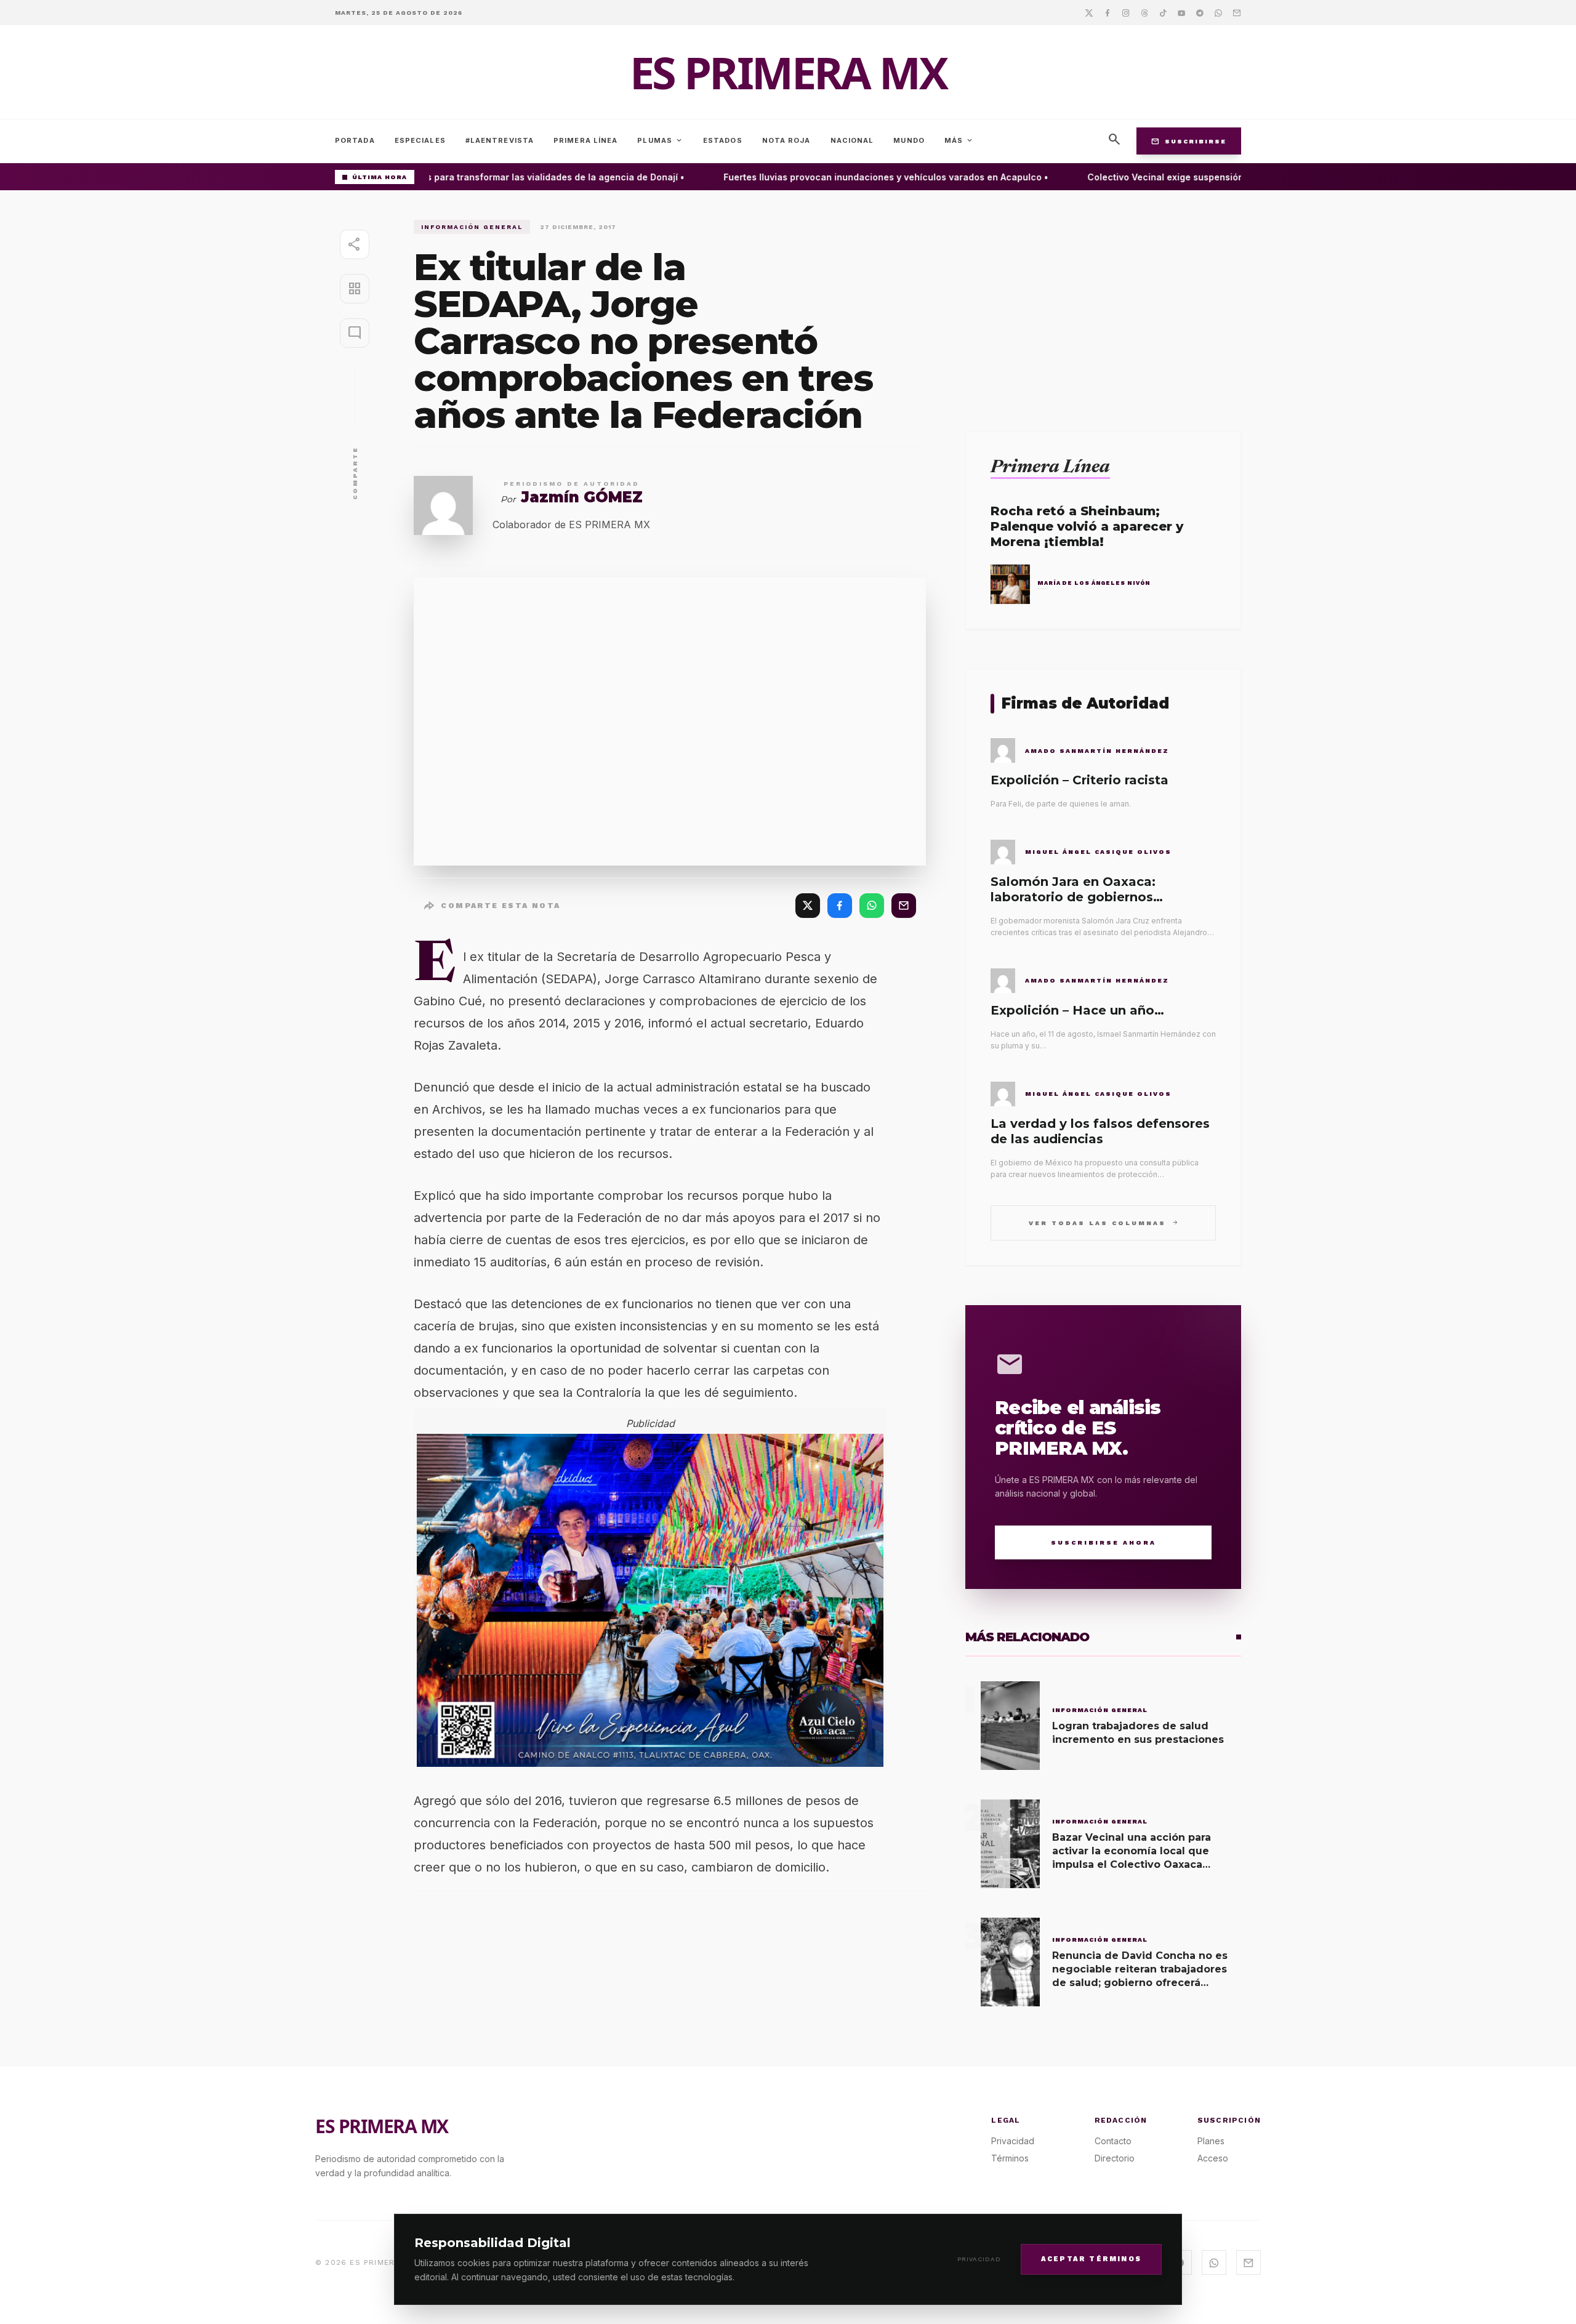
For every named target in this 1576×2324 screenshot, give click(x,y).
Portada (355, 140)
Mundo (909, 140)
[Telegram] (1200, 12)
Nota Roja (786, 140)
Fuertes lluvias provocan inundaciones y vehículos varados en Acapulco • (862, 177)
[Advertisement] (1103, 306)
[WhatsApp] (872, 906)
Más (959, 140)
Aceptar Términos (1091, 2258)
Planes (1211, 2141)
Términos (1010, 2158)
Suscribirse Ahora (1104, 1542)
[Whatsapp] (1218, 12)
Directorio (1115, 2158)
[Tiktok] (1163, 12)
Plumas (660, 140)
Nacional (852, 140)
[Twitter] (1089, 12)
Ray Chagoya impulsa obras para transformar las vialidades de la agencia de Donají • (473, 177)
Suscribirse (1189, 141)
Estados (723, 140)
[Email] (1237, 12)
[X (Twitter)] (808, 906)
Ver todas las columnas (1104, 1222)
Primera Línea (585, 140)
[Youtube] (1181, 12)
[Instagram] (1126, 12)
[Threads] (1144, 12)
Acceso (1213, 2158)
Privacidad (979, 2259)
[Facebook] (1108, 12)
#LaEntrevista (500, 140)
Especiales (420, 140)
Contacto (1113, 2141)
